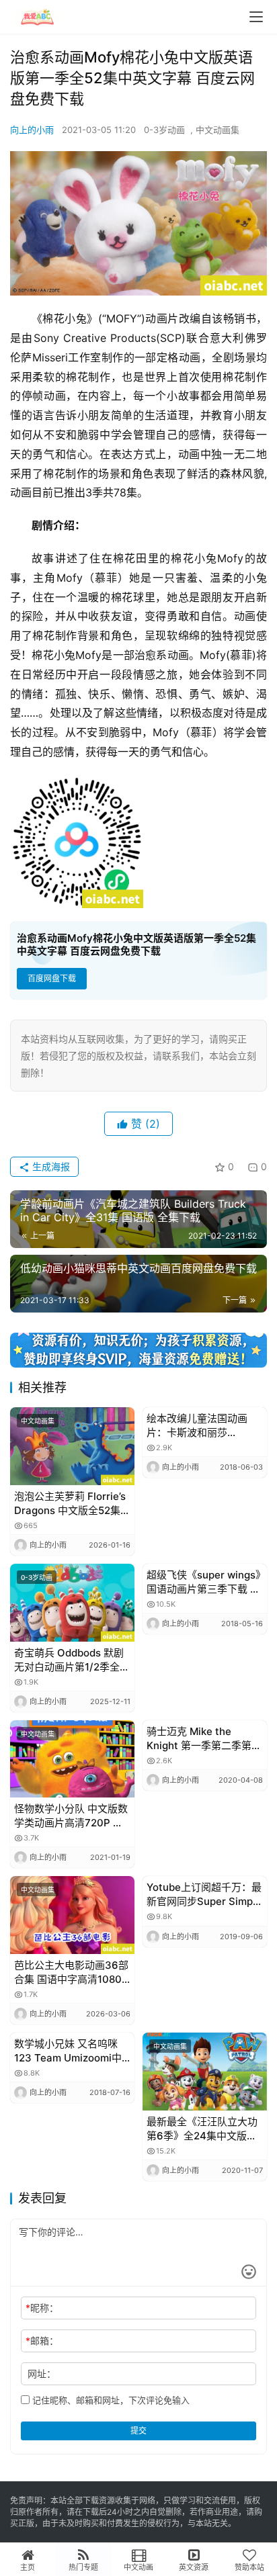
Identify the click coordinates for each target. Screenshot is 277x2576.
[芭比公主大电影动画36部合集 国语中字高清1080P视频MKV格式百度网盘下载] (72, 1915)
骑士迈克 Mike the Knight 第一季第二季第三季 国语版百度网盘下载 (204, 1739)
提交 (138, 2431)
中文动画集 (217, 130)
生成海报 (50, 1166)
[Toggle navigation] (256, 17)
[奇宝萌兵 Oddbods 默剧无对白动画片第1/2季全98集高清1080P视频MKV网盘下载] (72, 1603)
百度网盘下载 (52, 978)
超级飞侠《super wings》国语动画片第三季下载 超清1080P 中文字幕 (204, 1582)
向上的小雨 (32, 130)
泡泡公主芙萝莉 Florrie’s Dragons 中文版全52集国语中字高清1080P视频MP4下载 (72, 1504)
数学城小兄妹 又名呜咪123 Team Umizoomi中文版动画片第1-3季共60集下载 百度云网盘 (69, 2051)
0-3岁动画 (164, 130)
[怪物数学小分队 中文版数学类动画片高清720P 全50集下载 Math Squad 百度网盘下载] (72, 1759)
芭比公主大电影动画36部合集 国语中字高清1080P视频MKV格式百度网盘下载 (71, 1972)
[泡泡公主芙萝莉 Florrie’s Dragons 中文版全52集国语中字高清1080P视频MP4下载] (72, 1446)
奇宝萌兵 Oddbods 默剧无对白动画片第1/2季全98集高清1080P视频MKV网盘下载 (69, 1660)
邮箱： (42, 2341)
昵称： (42, 2308)
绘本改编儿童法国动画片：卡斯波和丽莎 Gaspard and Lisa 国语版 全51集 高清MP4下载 (201, 1426)
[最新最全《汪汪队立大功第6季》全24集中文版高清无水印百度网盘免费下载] (205, 2072)
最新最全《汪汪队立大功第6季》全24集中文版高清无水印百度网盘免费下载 (202, 2129)
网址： (42, 2373)
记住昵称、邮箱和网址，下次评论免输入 (110, 2400)
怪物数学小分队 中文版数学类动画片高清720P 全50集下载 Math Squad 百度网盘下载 (71, 1816)
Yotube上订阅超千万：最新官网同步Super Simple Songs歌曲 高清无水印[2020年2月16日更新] (204, 1895)
